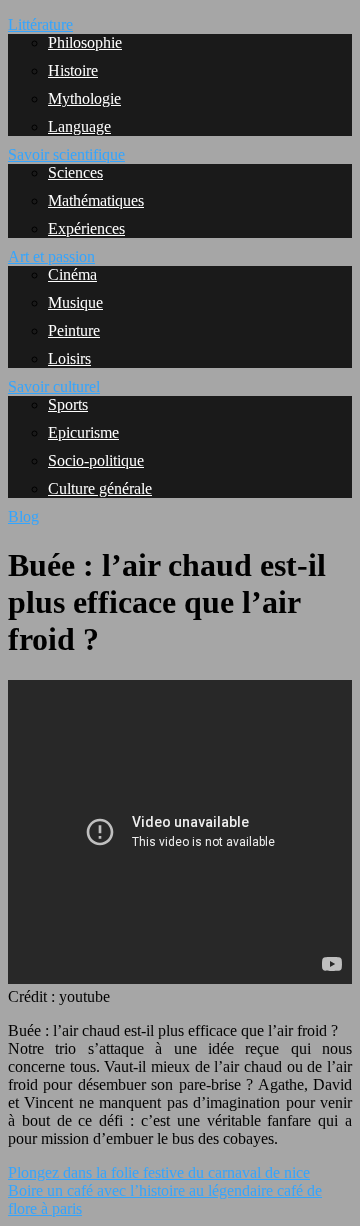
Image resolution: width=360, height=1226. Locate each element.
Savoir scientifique (66, 154)
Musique (75, 302)
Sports (68, 404)
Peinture (74, 330)
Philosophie (85, 42)
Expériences (86, 228)
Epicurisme (83, 432)
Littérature (40, 24)
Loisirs (69, 358)
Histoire (73, 70)
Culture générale (100, 488)
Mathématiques (96, 200)
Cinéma (72, 274)
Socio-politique (96, 460)
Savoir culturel (54, 386)
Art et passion (51, 256)
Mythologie (84, 98)
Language (79, 126)
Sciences (75, 172)
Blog (23, 516)
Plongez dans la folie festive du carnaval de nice (159, 1172)
